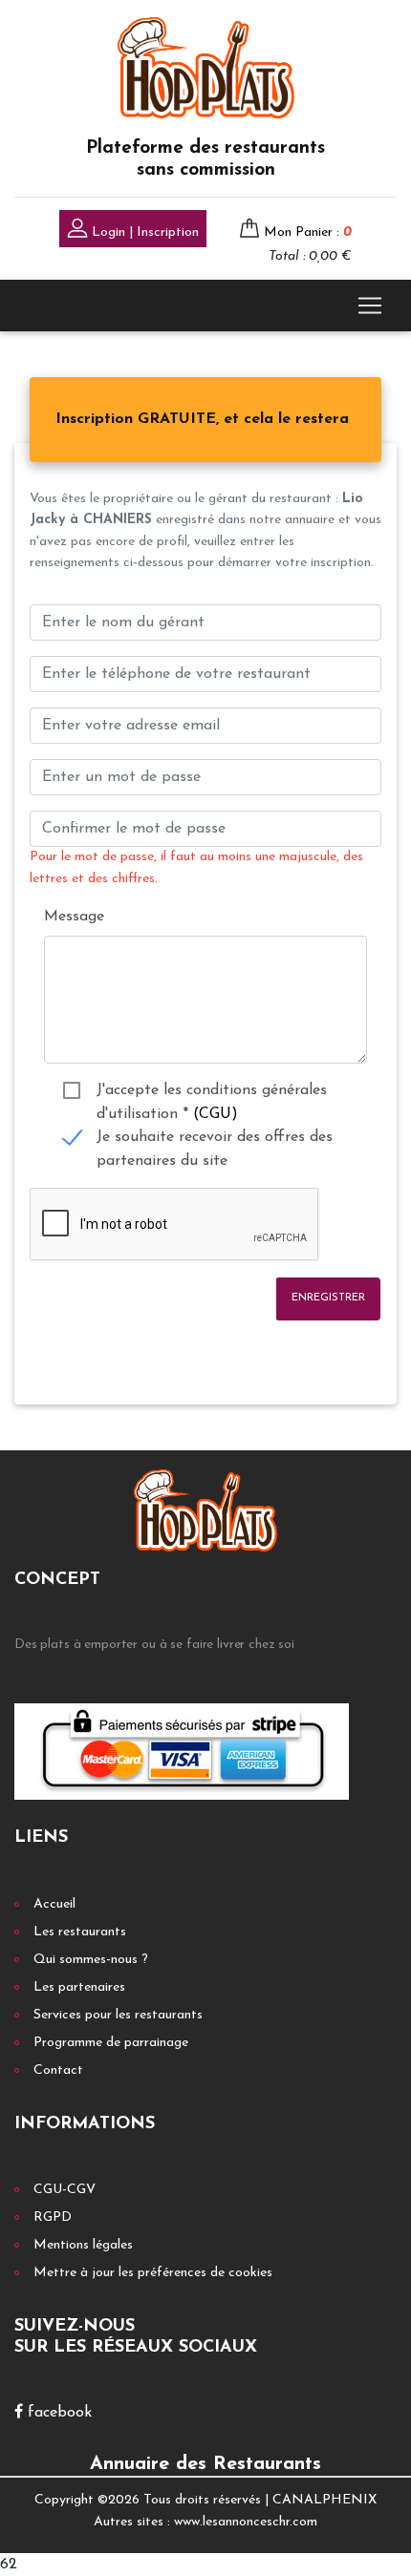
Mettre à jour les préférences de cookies (153, 2273)
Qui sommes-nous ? (91, 1960)
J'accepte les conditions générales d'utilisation (212, 1093)
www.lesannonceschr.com (246, 2522)
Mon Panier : (308, 232)
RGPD (53, 2217)
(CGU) (216, 1114)
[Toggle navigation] (370, 306)
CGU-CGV (65, 2190)
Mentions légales (83, 2245)
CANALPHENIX (324, 2500)
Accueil (54, 1904)
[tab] (202, 420)
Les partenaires (79, 1987)
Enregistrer (328, 1298)
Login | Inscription (143, 232)
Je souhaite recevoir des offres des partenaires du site (215, 1140)
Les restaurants (80, 1932)
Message (74, 917)
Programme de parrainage (111, 2043)
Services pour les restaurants (118, 2015)
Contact (58, 2070)
